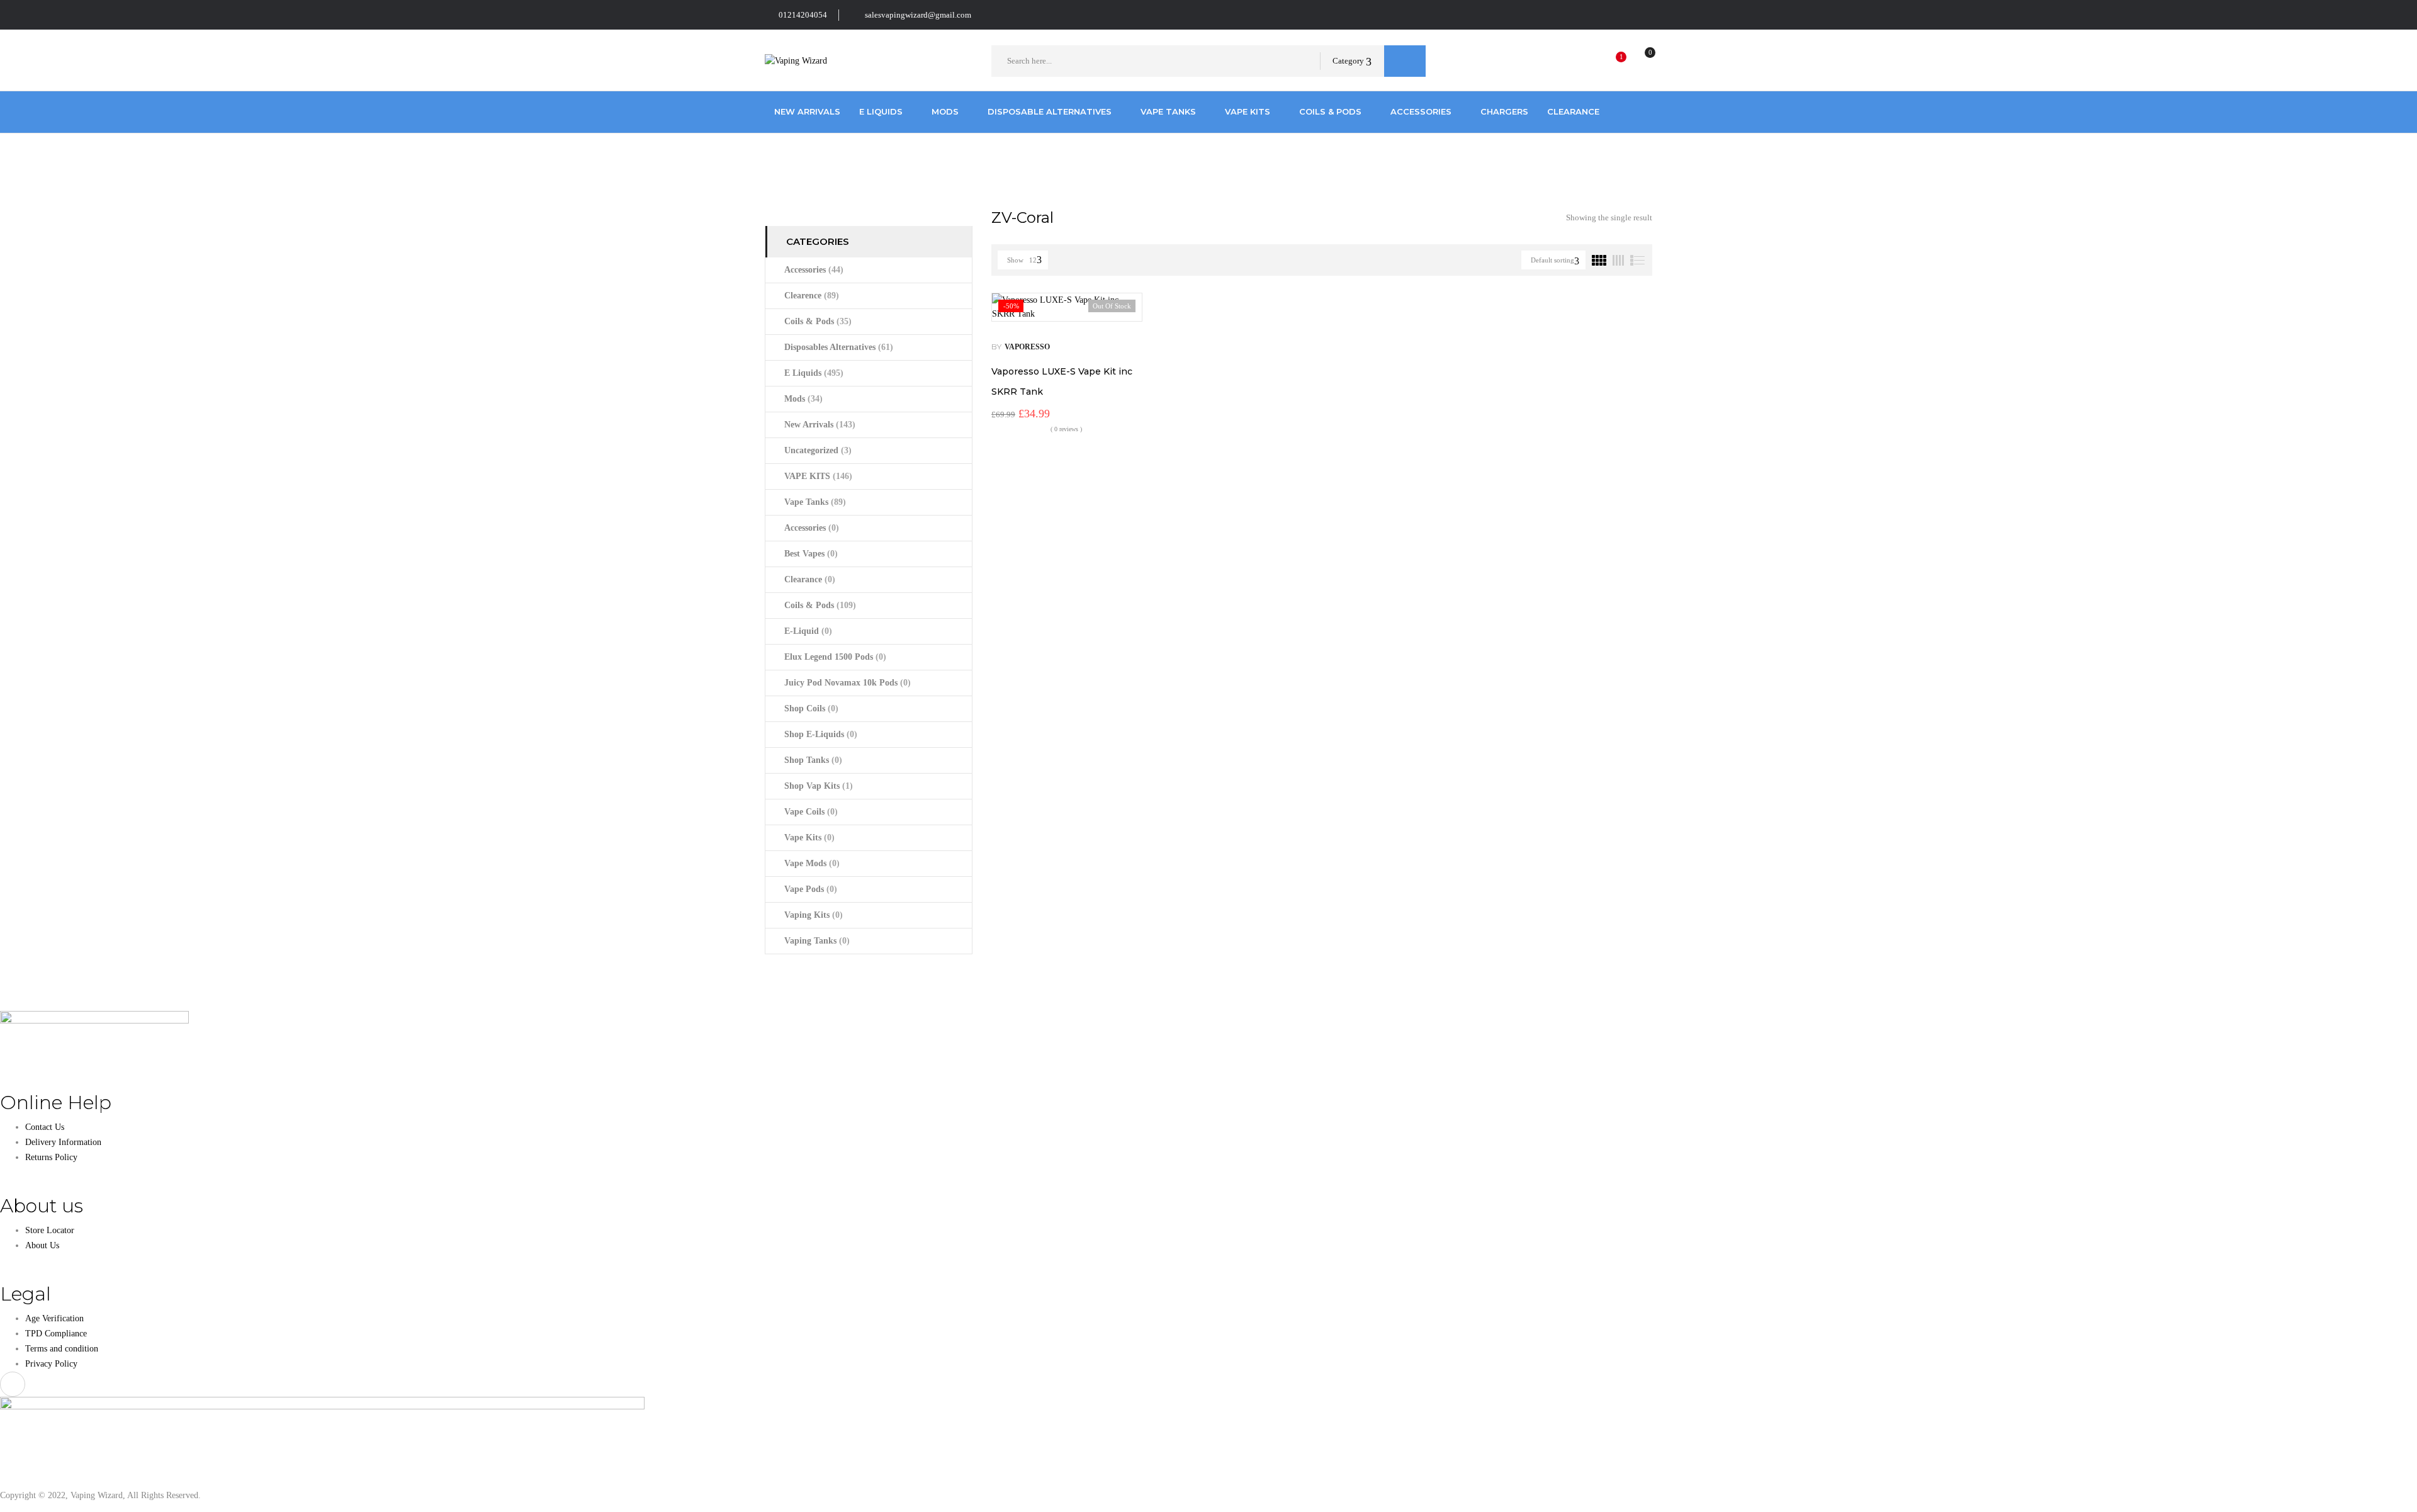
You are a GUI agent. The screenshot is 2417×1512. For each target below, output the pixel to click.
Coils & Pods (818, 321)
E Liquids (814, 373)
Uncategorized (818, 450)
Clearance (810, 579)
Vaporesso (1027, 347)
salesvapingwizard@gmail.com (918, 15)
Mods (803, 399)
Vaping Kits (814, 915)
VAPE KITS (818, 476)
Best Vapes (811, 554)
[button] (1638, 61)
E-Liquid (808, 631)
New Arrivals (820, 425)
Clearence (812, 296)
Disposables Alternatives (839, 347)
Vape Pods (811, 889)
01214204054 (803, 15)
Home (775, 159)
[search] (1405, 61)
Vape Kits (809, 838)
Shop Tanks (813, 760)
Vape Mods (812, 863)
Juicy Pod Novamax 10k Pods (848, 683)
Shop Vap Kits (819, 786)
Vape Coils (811, 812)
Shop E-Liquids (821, 734)
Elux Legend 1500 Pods (835, 657)
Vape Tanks (815, 502)
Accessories (814, 270)
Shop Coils (811, 708)
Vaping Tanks (817, 941)
